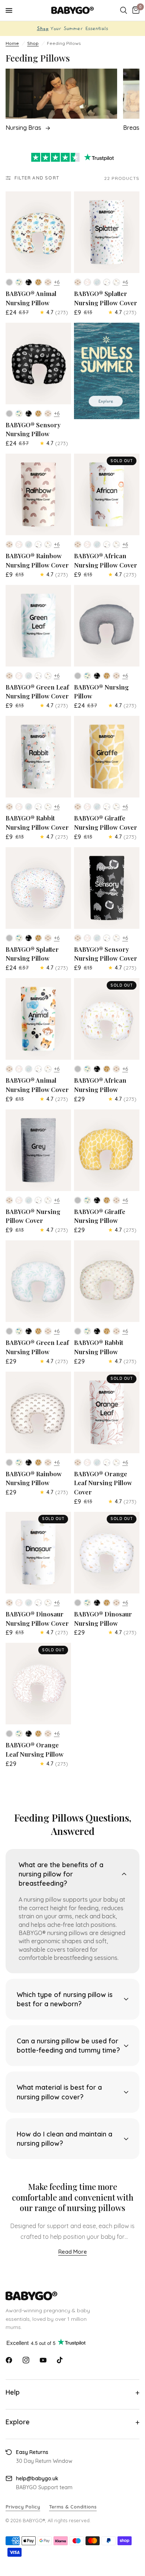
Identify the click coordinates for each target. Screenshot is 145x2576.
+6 (57, 282)
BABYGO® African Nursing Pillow (100, 1085)
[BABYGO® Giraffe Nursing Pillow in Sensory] (97, 1200)
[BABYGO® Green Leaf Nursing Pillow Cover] (38, 626)
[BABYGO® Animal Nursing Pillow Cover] (38, 1019)
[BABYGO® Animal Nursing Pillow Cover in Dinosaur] (48, 1069)
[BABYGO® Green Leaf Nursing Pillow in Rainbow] (48, 1331)
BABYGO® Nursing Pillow (101, 692)
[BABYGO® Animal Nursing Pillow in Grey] (9, 282)
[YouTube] (43, 2360)
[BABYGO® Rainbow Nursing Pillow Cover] (38, 494)
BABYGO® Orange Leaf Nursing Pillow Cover (103, 1483)
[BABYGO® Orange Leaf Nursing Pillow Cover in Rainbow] (78, 1463)
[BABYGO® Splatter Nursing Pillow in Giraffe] (38, 938)
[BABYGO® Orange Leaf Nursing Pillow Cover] (107, 1412)
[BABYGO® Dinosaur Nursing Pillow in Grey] (78, 1603)
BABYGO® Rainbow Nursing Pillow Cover (37, 560)
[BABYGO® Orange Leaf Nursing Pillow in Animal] (19, 1734)
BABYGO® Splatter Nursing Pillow (32, 954)
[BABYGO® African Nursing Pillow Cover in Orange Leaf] (87, 545)
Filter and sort (37, 178)
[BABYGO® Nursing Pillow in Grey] (78, 676)
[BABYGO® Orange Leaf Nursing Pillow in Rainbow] (48, 1734)
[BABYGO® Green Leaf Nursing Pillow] (38, 1281)
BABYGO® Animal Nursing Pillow (31, 298)
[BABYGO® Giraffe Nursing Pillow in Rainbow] (116, 1200)
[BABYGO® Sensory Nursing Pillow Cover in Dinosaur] (116, 938)
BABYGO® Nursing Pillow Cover (33, 1216)
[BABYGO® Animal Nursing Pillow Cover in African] (38, 1069)
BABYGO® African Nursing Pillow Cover (106, 560)
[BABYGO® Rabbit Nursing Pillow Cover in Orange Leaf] (19, 807)
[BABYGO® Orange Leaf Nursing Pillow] (38, 1684)
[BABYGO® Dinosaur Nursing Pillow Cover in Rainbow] (9, 1603)
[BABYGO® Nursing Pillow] (107, 626)
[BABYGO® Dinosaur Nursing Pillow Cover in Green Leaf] (29, 1603)
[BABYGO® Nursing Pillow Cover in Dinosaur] (48, 1200)
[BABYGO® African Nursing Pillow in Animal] (87, 1069)
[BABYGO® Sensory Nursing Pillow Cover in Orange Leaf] (87, 938)
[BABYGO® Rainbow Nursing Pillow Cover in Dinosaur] (48, 545)
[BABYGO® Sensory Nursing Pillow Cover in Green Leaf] (97, 938)
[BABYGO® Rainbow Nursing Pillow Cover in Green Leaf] (29, 545)
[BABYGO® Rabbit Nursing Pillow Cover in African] (38, 807)
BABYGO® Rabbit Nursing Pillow (99, 1347)
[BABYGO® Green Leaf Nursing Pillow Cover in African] (38, 676)
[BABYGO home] (72, 2296)
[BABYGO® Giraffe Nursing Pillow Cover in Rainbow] (78, 807)
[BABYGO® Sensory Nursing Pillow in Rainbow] (48, 414)
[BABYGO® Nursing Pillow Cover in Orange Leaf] (19, 1200)
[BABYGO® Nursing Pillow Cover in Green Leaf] (29, 1200)
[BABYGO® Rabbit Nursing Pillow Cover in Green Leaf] (29, 807)
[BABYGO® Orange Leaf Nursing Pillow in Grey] (9, 1734)
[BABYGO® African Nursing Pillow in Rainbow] (116, 1069)
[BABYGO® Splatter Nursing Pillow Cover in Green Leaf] (97, 282)
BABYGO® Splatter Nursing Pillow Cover (106, 298)
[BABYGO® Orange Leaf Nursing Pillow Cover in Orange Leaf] (87, 1463)
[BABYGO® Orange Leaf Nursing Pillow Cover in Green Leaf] (97, 1463)
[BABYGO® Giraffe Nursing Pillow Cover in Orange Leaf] (87, 807)
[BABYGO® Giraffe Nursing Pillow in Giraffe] (107, 1200)
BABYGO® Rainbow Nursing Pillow (34, 1478)
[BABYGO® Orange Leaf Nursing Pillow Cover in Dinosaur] (116, 1463)
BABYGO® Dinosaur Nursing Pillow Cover (37, 1618)
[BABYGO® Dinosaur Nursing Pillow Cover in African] (38, 1603)
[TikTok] (60, 2360)
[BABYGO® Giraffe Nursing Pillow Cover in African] (107, 807)
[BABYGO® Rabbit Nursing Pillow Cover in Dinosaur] (48, 807)
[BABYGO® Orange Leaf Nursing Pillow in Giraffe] (38, 1734)
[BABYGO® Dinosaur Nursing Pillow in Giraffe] (107, 1603)
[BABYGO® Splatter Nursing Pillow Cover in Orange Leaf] (87, 282)
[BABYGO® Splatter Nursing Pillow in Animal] (19, 938)
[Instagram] (26, 2360)
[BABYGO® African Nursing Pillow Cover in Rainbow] (78, 545)
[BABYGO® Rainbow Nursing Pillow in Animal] (19, 1463)
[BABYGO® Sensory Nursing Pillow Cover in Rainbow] (78, 938)
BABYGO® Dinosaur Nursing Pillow (103, 1618)
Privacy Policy (23, 2507)
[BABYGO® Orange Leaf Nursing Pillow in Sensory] (29, 1734)
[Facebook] (9, 2360)
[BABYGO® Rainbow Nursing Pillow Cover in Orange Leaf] (19, 545)
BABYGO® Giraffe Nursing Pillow (100, 1216)
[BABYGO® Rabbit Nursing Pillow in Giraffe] (107, 1331)
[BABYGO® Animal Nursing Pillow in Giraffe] (38, 282)
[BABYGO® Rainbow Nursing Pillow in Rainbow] (48, 1463)
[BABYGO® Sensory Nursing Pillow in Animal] (19, 414)
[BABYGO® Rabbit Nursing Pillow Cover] (38, 757)
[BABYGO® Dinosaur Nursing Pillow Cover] (38, 1553)
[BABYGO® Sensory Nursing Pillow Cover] (107, 888)
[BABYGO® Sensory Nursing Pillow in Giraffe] (38, 414)
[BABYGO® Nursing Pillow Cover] (38, 1150)
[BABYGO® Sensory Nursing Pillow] (38, 363)
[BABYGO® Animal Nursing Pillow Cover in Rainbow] (9, 1069)
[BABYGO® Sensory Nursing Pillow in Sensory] (29, 414)
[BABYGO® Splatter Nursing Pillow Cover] (107, 232)
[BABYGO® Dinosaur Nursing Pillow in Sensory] (97, 1603)
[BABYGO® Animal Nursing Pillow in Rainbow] (48, 282)
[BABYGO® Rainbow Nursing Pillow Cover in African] (38, 545)
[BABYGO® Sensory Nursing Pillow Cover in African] (107, 938)
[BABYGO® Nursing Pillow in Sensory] (97, 676)
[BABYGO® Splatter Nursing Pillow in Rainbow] (48, 938)
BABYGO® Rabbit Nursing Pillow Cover (37, 823)
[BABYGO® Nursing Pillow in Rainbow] (116, 676)
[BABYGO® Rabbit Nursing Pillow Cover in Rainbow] (9, 807)
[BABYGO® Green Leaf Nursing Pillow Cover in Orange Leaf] (19, 676)
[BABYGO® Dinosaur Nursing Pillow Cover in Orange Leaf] (19, 1603)
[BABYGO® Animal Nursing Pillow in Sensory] (29, 282)
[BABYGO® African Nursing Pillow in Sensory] (97, 1069)
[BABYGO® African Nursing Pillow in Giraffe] (107, 1069)
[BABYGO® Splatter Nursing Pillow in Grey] (9, 938)
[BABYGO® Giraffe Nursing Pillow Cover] (107, 757)
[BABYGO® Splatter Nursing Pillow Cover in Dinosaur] (116, 282)
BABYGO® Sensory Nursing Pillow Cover (106, 954)
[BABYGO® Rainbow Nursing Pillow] (38, 1412)
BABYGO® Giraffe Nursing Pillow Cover (106, 823)
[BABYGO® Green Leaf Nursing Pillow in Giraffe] (38, 1331)
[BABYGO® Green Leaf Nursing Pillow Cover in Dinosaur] (48, 676)
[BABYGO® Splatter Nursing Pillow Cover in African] (107, 282)
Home (12, 43)
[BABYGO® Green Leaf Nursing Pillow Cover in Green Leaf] (29, 676)
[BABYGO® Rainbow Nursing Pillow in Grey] (9, 1463)
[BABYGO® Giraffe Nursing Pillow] (107, 1150)
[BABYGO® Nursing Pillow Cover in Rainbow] (9, 1200)
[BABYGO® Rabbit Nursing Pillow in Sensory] (97, 1331)
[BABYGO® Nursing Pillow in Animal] (87, 676)
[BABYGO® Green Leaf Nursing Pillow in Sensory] (29, 1331)
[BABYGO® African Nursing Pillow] (107, 1019)
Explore (18, 2422)
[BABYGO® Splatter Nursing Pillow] (38, 888)
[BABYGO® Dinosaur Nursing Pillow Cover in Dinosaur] (48, 1603)
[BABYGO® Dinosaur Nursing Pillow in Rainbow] (116, 1603)
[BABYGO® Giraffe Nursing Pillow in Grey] (78, 1200)
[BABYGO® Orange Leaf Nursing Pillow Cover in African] (107, 1463)
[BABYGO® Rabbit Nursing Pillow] (107, 1281)
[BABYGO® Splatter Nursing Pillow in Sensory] (29, 938)
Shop (33, 43)
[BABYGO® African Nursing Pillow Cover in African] (107, 545)
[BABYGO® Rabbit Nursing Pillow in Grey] (78, 1331)
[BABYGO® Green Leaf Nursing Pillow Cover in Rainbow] (9, 676)
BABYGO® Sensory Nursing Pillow (33, 429)
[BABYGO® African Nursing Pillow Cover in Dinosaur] (116, 545)
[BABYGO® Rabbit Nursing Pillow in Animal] (87, 1331)
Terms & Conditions (73, 2507)
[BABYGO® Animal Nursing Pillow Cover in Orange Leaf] (19, 1069)
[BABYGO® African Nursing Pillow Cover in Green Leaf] (97, 545)
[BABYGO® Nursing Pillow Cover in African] (38, 1200)
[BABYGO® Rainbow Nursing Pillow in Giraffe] (38, 1463)
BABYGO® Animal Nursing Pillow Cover (37, 1085)
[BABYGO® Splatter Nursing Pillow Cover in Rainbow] (78, 282)
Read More (73, 2252)
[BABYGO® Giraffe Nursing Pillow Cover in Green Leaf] (97, 807)
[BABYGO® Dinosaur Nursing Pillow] (107, 1553)
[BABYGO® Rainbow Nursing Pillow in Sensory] (29, 1463)
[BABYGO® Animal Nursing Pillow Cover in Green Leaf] (29, 1069)
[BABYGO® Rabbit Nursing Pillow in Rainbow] (116, 1331)
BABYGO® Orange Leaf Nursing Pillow (35, 1749)
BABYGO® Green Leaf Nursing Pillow (37, 1347)
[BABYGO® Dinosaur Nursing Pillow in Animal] (87, 1603)
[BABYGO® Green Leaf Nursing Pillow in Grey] (9, 1331)
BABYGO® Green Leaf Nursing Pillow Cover (37, 692)
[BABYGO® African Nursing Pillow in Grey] (78, 1069)
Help (13, 2392)
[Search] (124, 10)
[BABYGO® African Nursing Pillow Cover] (107, 494)
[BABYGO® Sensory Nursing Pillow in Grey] (9, 414)
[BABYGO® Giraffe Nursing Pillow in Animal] (87, 1200)
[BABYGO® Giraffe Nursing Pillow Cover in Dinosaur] (116, 807)
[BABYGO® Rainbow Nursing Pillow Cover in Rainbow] (9, 545)
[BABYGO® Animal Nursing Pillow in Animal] (19, 282)
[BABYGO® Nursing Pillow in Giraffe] (107, 676)
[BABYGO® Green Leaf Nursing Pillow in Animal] (19, 1331)
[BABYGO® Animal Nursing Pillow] (38, 232)
